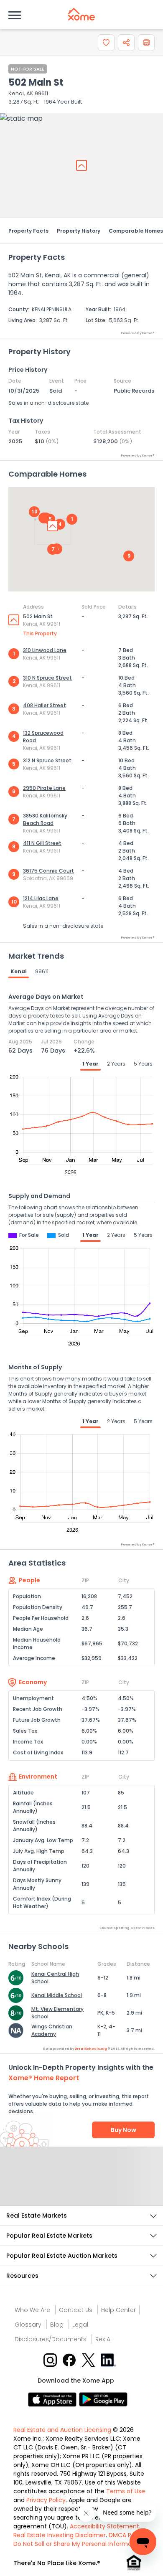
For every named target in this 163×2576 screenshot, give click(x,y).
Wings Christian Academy (52, 2030)
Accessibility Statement (104, 2526)
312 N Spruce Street (47, 760)
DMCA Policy (127, 2535)
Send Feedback (82, 2185)
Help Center (118, 2310)
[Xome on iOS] (53, 2399)
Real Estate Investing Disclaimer (60, 2535)
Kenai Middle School (57, 1995)
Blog (57, 2325)
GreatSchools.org (91, 2049)
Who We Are (32, 2310)
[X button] (89, 2359)
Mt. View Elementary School (57, 2013)
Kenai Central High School (55, 1978)
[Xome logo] (81, 14)
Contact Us (76, 2310)
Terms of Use (126, 2491)
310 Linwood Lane (45, 650)
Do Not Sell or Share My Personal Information (78, 2544)
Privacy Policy (46, 2500)
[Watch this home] (106, 43)
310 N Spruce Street (47, 678)
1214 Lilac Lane (41, 898)
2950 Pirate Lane (44, 788)
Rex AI (103, 2339)
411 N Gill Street (42, 843)
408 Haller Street (45, 705)
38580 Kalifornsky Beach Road (45, 819)
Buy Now (124, 2130)
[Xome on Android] (103, 2399)
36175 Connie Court (48, 871)
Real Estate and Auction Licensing (62, 2430)
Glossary (28, 2325)
